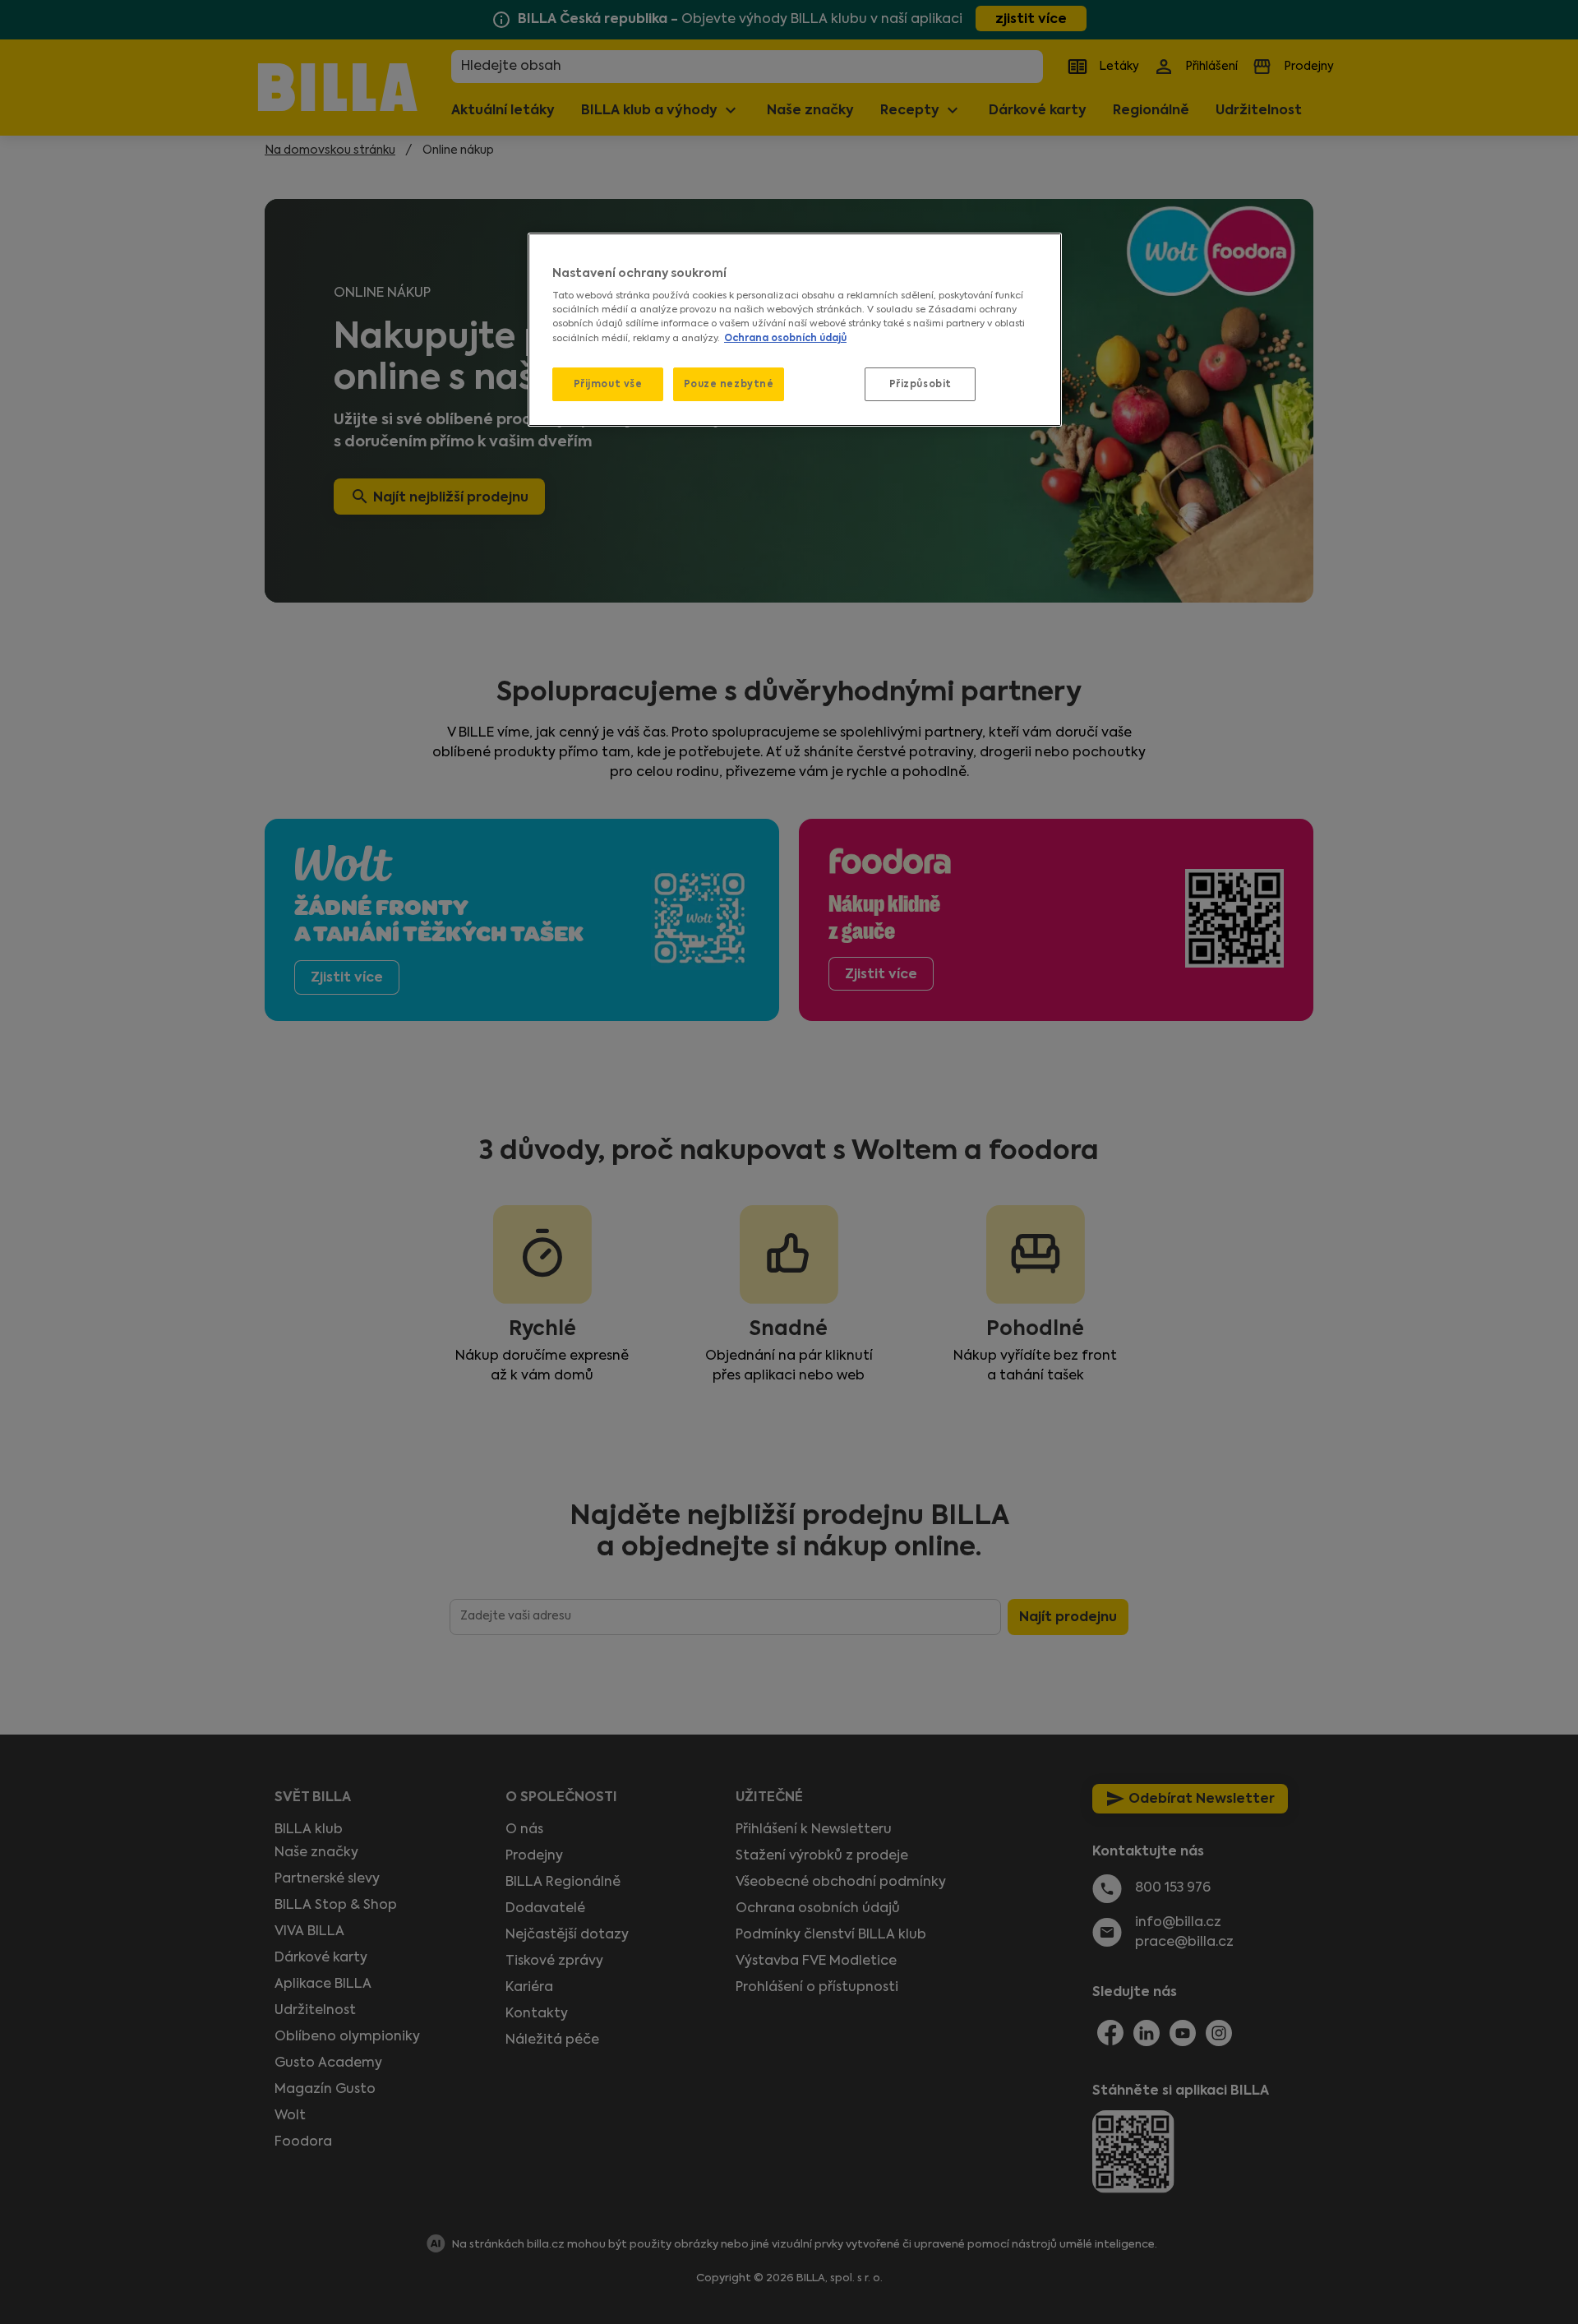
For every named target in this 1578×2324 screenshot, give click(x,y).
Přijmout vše (608, 384)
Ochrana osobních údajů (785, 338)
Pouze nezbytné (729, 384)
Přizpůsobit (920, 384)
